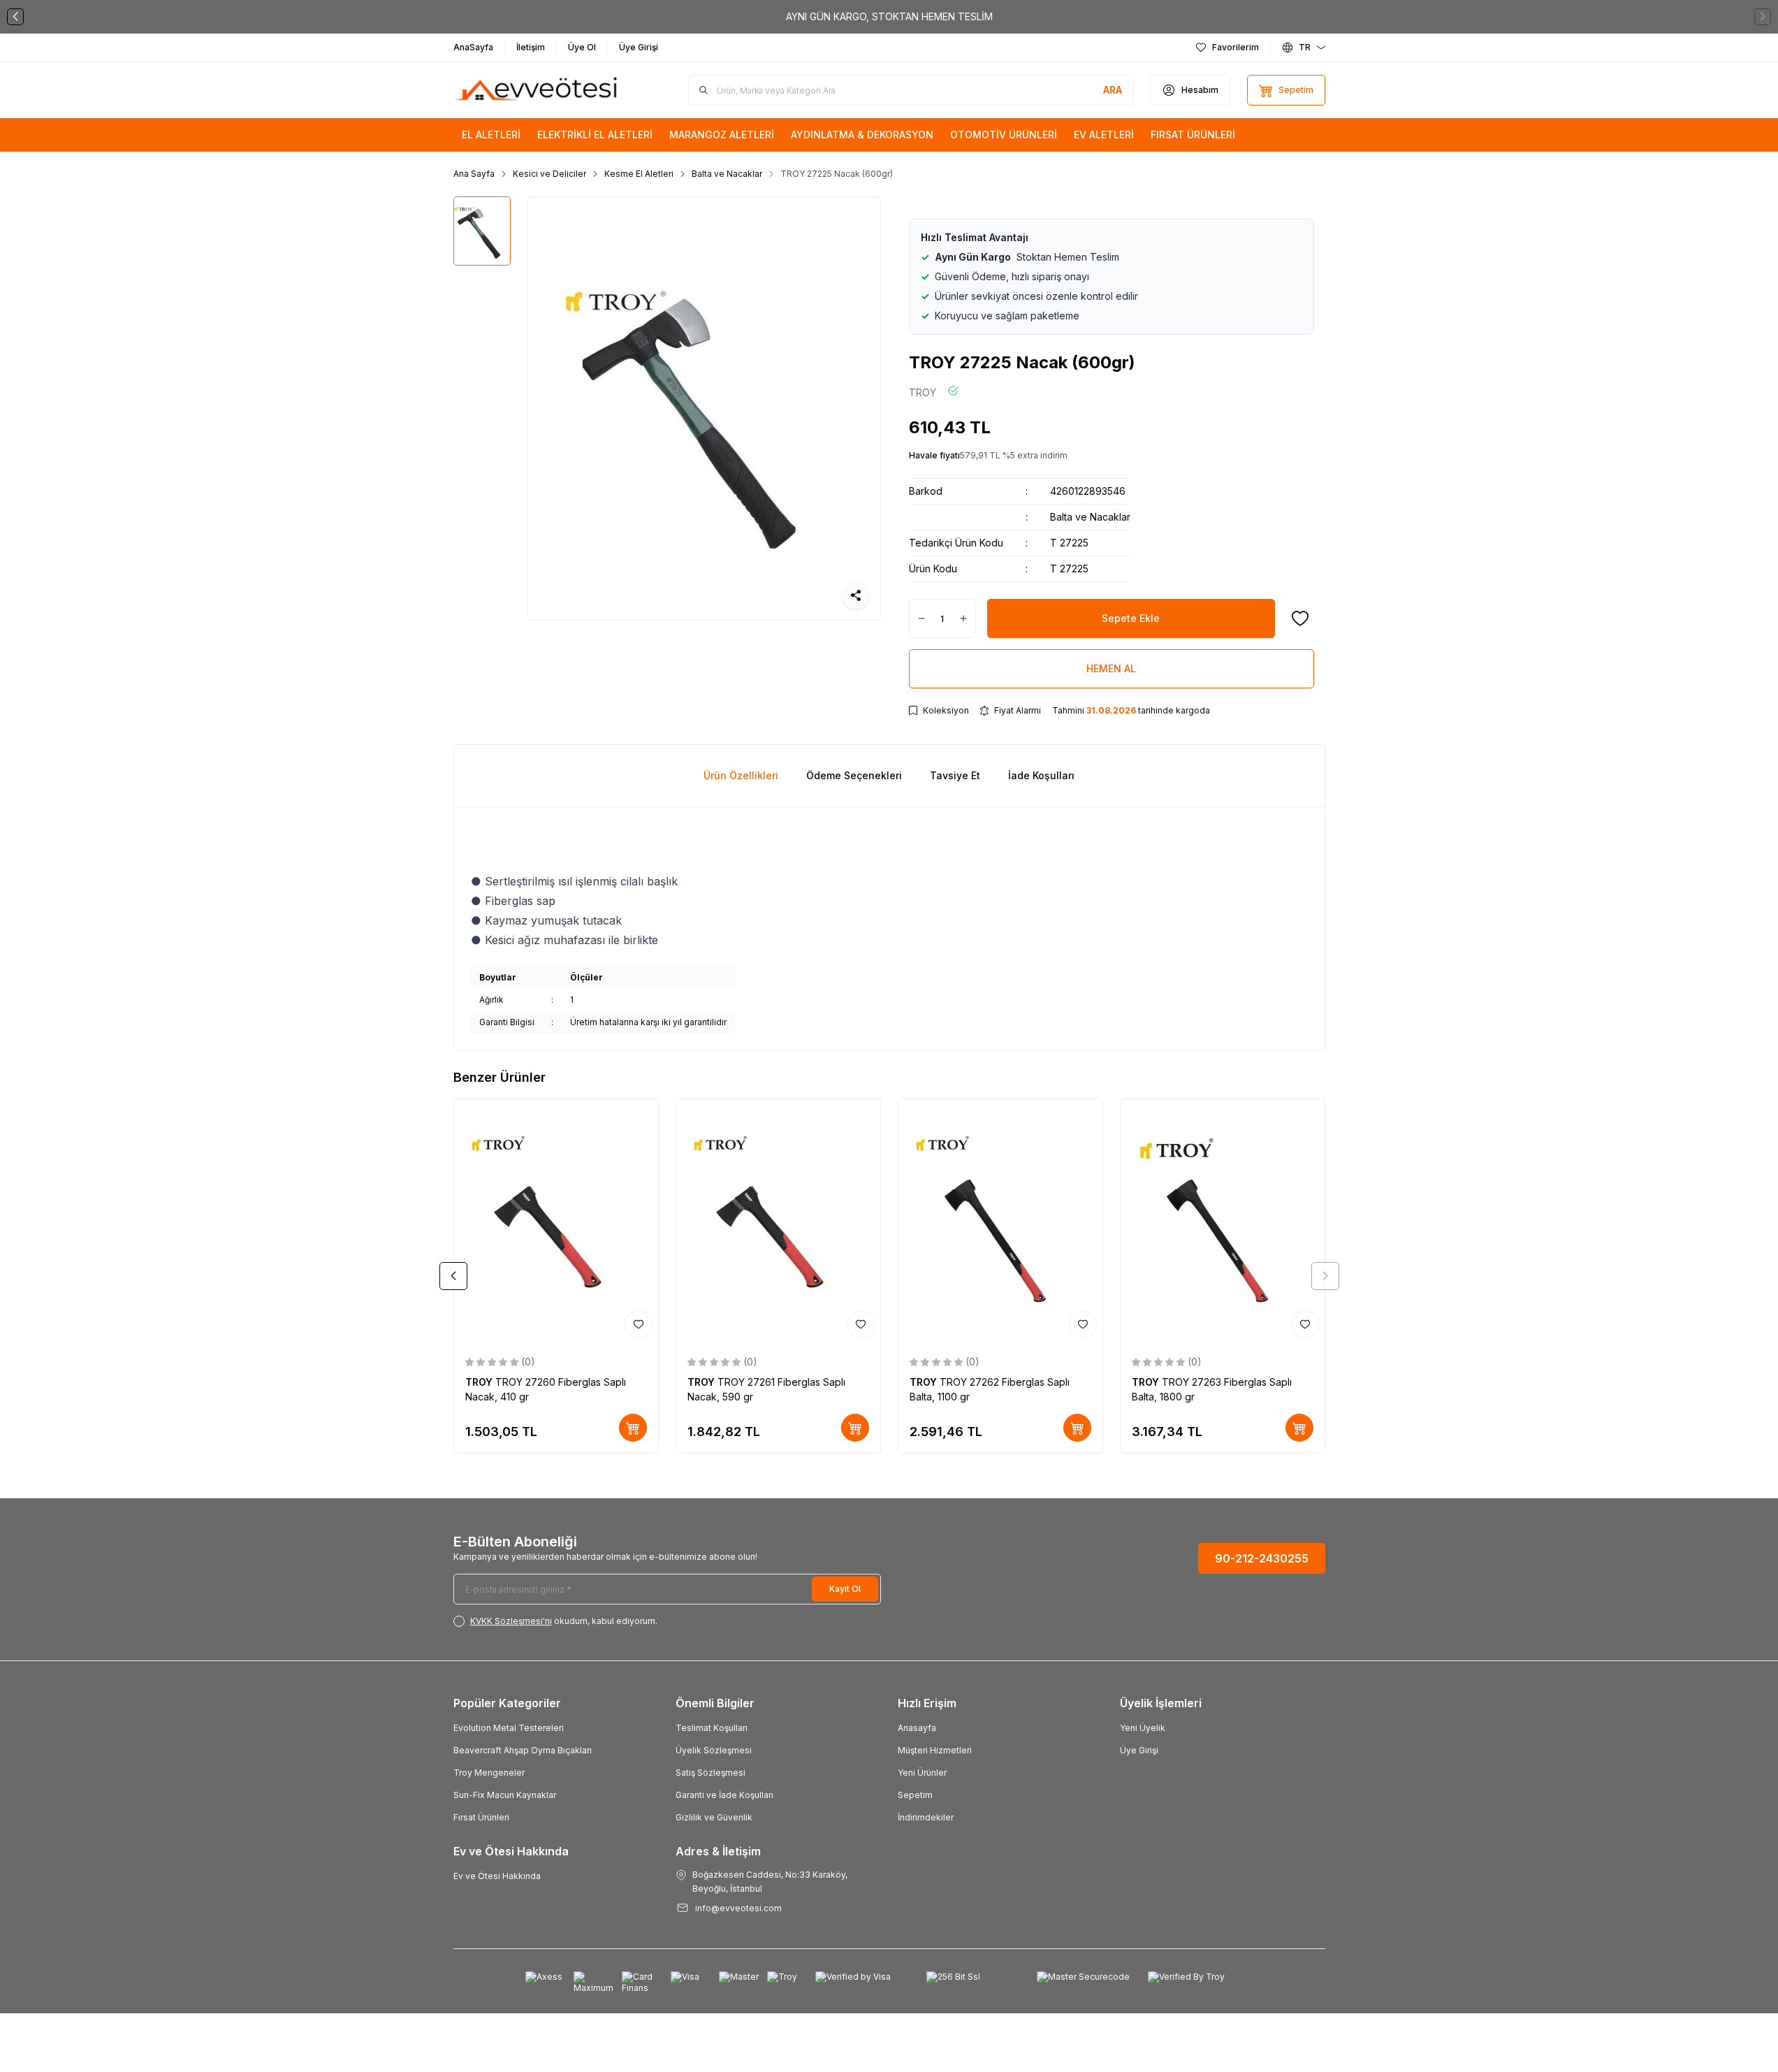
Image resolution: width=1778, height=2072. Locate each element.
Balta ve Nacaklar (727, 174)
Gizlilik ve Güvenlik (714, 1817)
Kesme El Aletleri (639, 174)
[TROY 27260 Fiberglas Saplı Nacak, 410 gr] (556, 1222)
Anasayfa (917, 1728)
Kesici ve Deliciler (549, 174)
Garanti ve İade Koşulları (724, 1795)
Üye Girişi (1139, 1750)
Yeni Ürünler (922, 1773)
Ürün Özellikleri (741, 775)
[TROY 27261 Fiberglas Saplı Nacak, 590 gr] (778, 1222)
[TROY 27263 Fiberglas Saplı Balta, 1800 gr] (1223, 1222)
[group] (704, 408)
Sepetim (915, 1795)
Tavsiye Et (955, 775)
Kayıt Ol (845, 1589)
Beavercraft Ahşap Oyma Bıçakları (523, 1750)
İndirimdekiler (926, 1817)
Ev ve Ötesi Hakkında (497, 1876)
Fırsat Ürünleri (481, 1817)
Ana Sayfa (474, 174)
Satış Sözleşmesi (711, 1773)
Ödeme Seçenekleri (854, 775)
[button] (15, 17)
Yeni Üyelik (1143, 1728)
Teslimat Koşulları (712, 1728)
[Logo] (537, 90)
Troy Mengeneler (489, 1773)
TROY (923, 392)
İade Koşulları (1041, 775)
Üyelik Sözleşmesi (714, 1750)
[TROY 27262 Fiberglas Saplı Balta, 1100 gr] (1000, 1222)
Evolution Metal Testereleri (509, 1728)
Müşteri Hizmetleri (935, 1750)
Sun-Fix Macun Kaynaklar (505, 1795)
